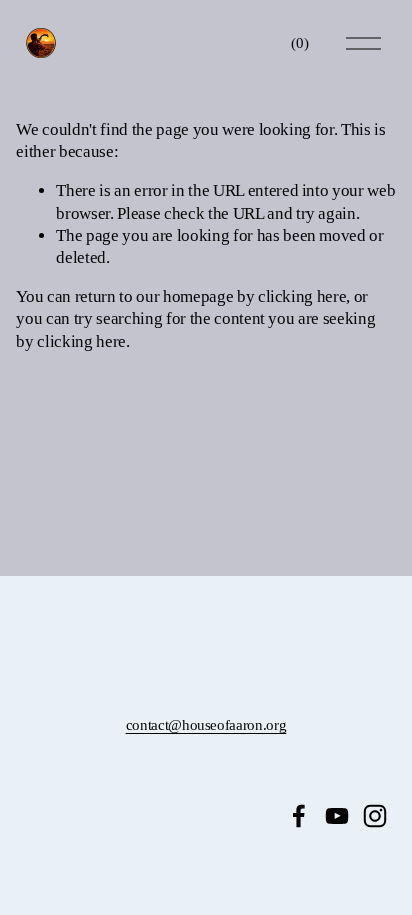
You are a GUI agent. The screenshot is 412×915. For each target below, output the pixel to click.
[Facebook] (299, 816)
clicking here (302, 296)
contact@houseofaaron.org (206, 725)
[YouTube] (337, 816)
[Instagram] (375, 816)
